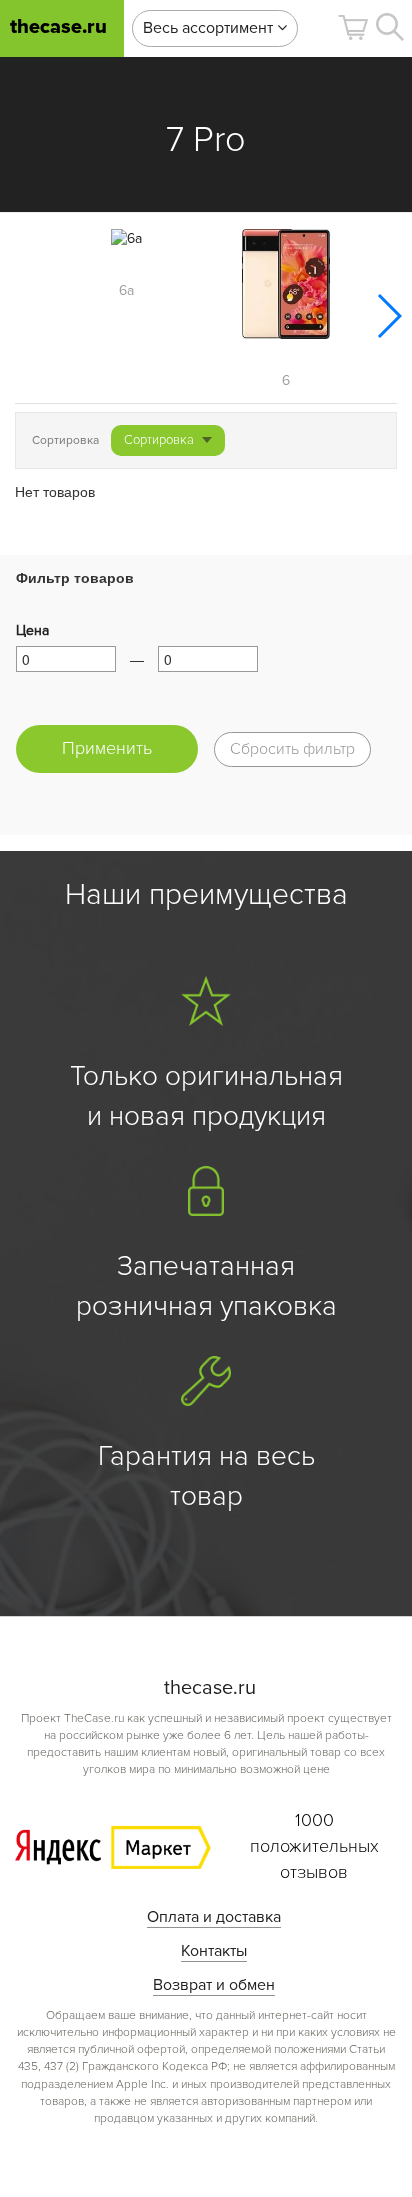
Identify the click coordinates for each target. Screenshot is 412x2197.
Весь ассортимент (210, 28)
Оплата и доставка (214, 1917)
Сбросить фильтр (292, 749)
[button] (353, 27)
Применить (107, 748)
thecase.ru (58, 27)
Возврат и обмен (214, 1985)
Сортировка (159, 440)
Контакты (214, 1951)
